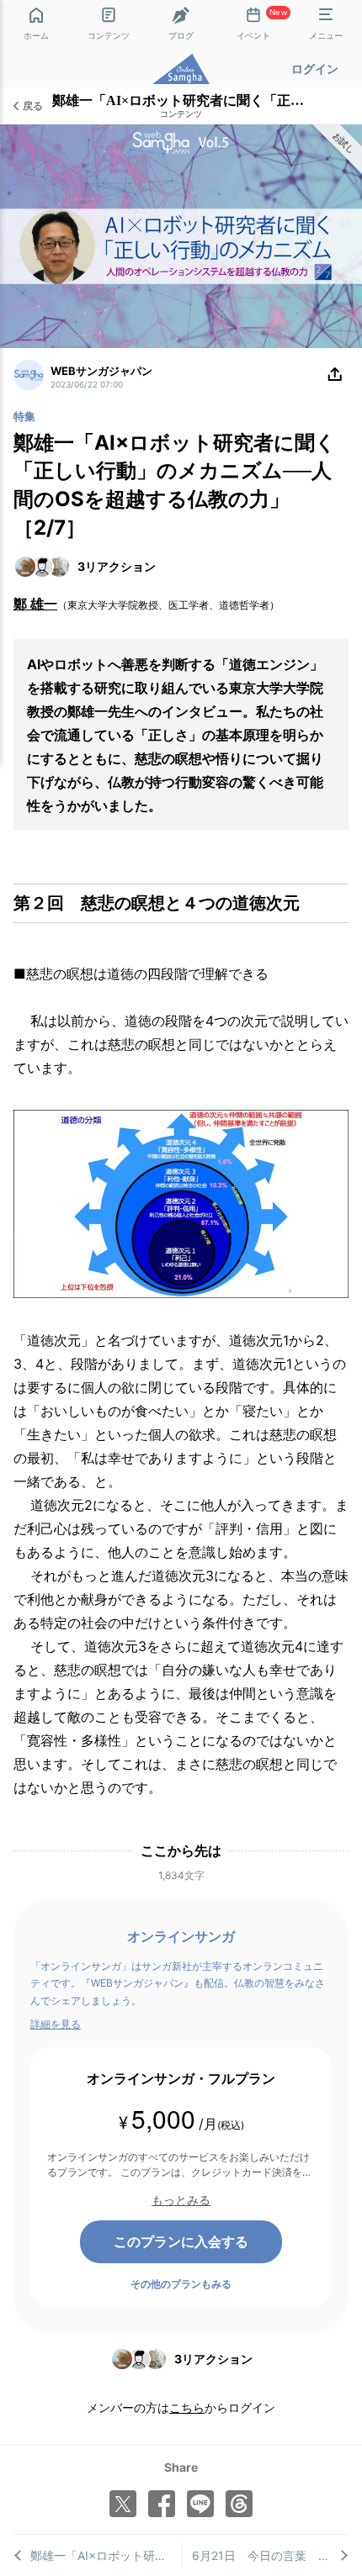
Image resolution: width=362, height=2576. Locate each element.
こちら (187, 2407)
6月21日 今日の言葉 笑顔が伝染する (271, 2555)
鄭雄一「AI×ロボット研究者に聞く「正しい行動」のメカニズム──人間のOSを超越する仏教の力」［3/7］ (106, 2555)
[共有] (335, 375)
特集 (24, 416)
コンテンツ (181, 114)
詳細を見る (56, 2024)
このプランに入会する (181, 2241)
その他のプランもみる (181, 2284)
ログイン (315, 69)
